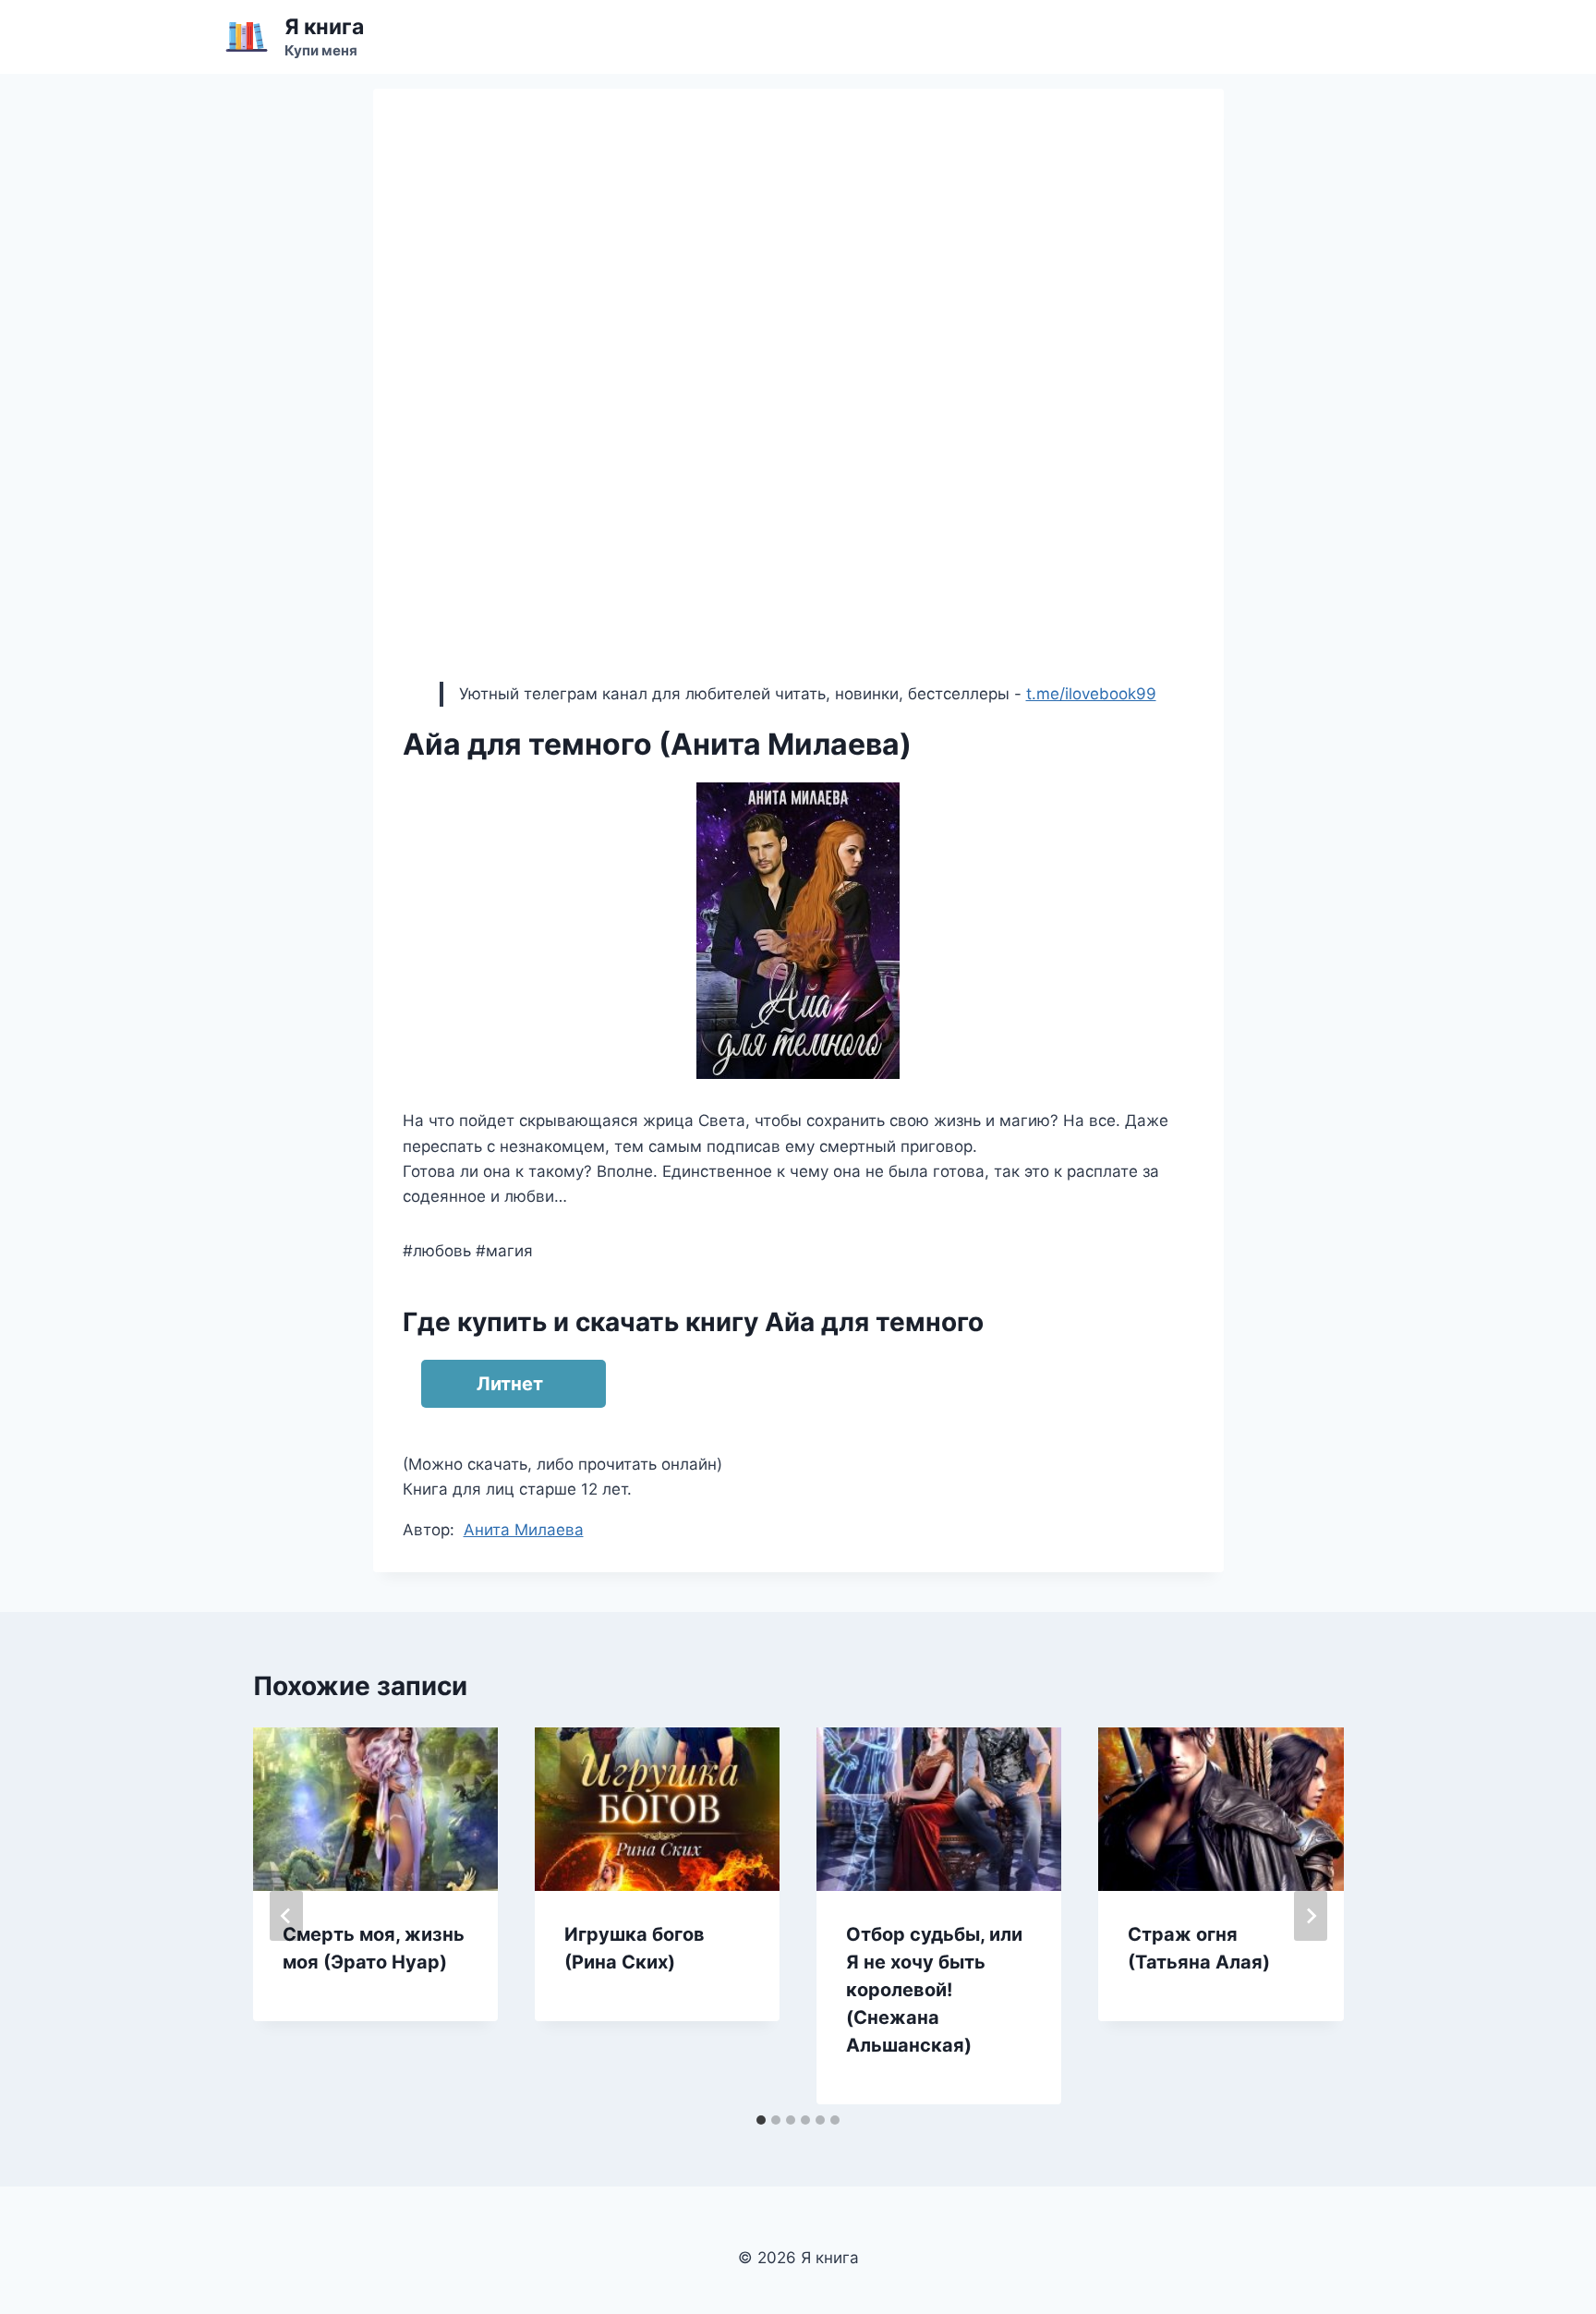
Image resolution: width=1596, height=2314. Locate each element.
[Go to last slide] (286, 1916)
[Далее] (1311, 1916)
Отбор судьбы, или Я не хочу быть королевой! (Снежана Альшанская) (934, 1990)
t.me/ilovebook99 (1091, 694)
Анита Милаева (524, 1530)
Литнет (510, 1384)
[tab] (761, 2120)
